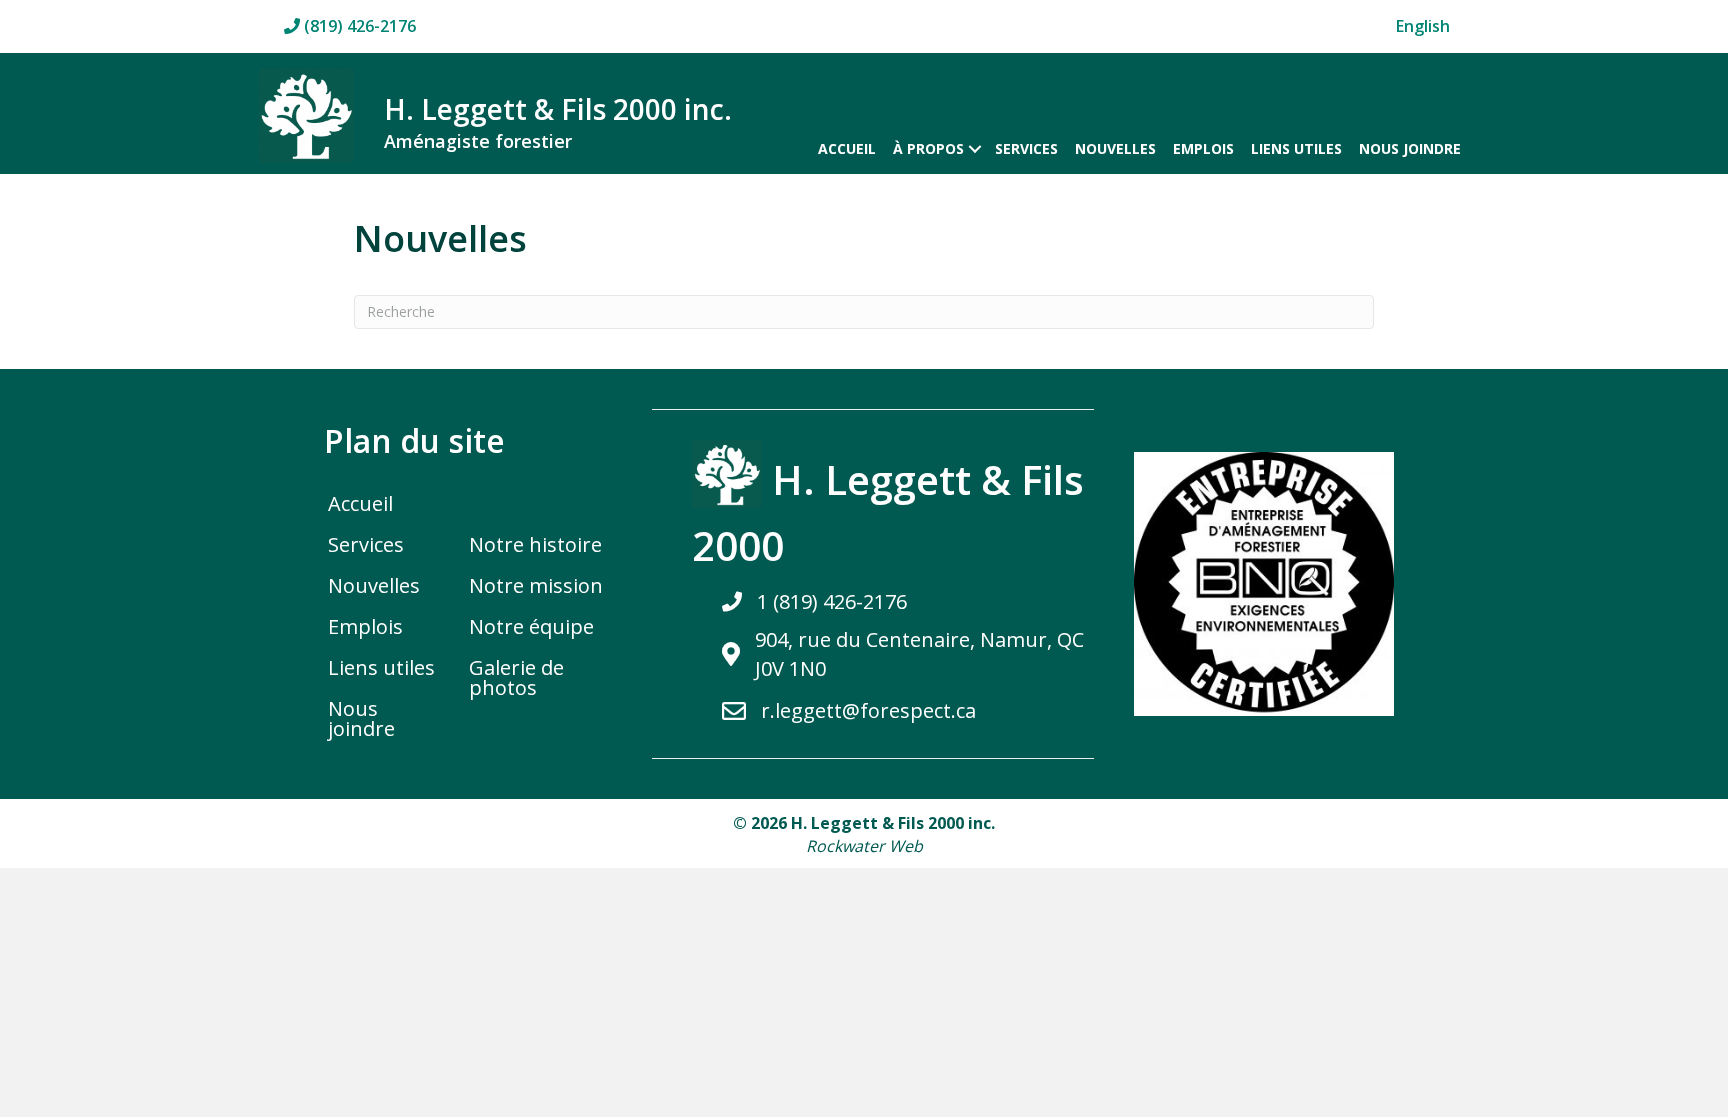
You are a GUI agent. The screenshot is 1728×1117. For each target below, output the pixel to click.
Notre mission (536, 585)
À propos (928, 148)
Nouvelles (1115, 148)
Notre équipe (531, 626)
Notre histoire (535, 544)
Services (1026, 148)
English (1423, 26)
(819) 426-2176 (358, 26)
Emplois (1203, 148)
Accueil (847, 148)
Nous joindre (1410, 148)
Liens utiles (1296, 148)
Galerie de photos (516, 677)
